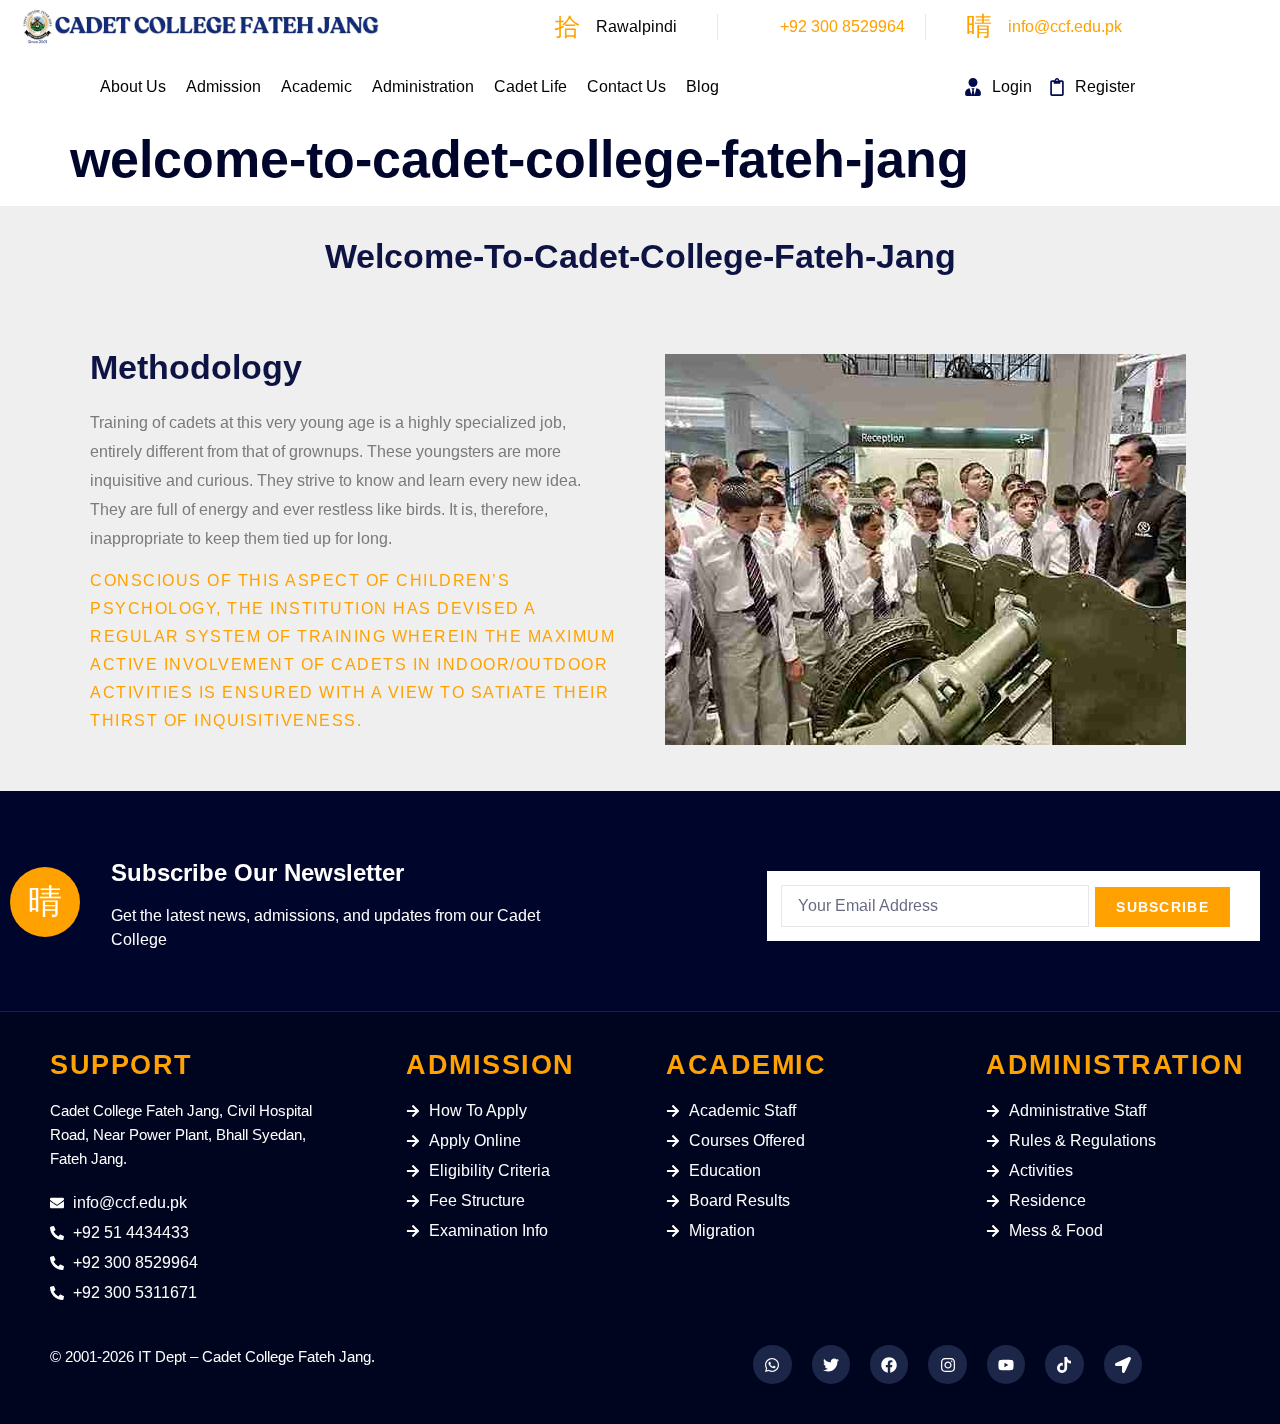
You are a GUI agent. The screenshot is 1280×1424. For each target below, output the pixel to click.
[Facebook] (889, 1364)
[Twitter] (831, 1364)
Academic (316, 86)
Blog (702, 86)
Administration (423, 86)
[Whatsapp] (772, 1364)
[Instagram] (947, 1364)
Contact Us (626, 86)
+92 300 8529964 (842, 26)
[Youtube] (1006, 1364)
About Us (133, 86)
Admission (223, 86)
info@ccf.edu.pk (1065, 26)
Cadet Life (530, 86)
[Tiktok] (1064, 1364)
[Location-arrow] (1123, 1364)
